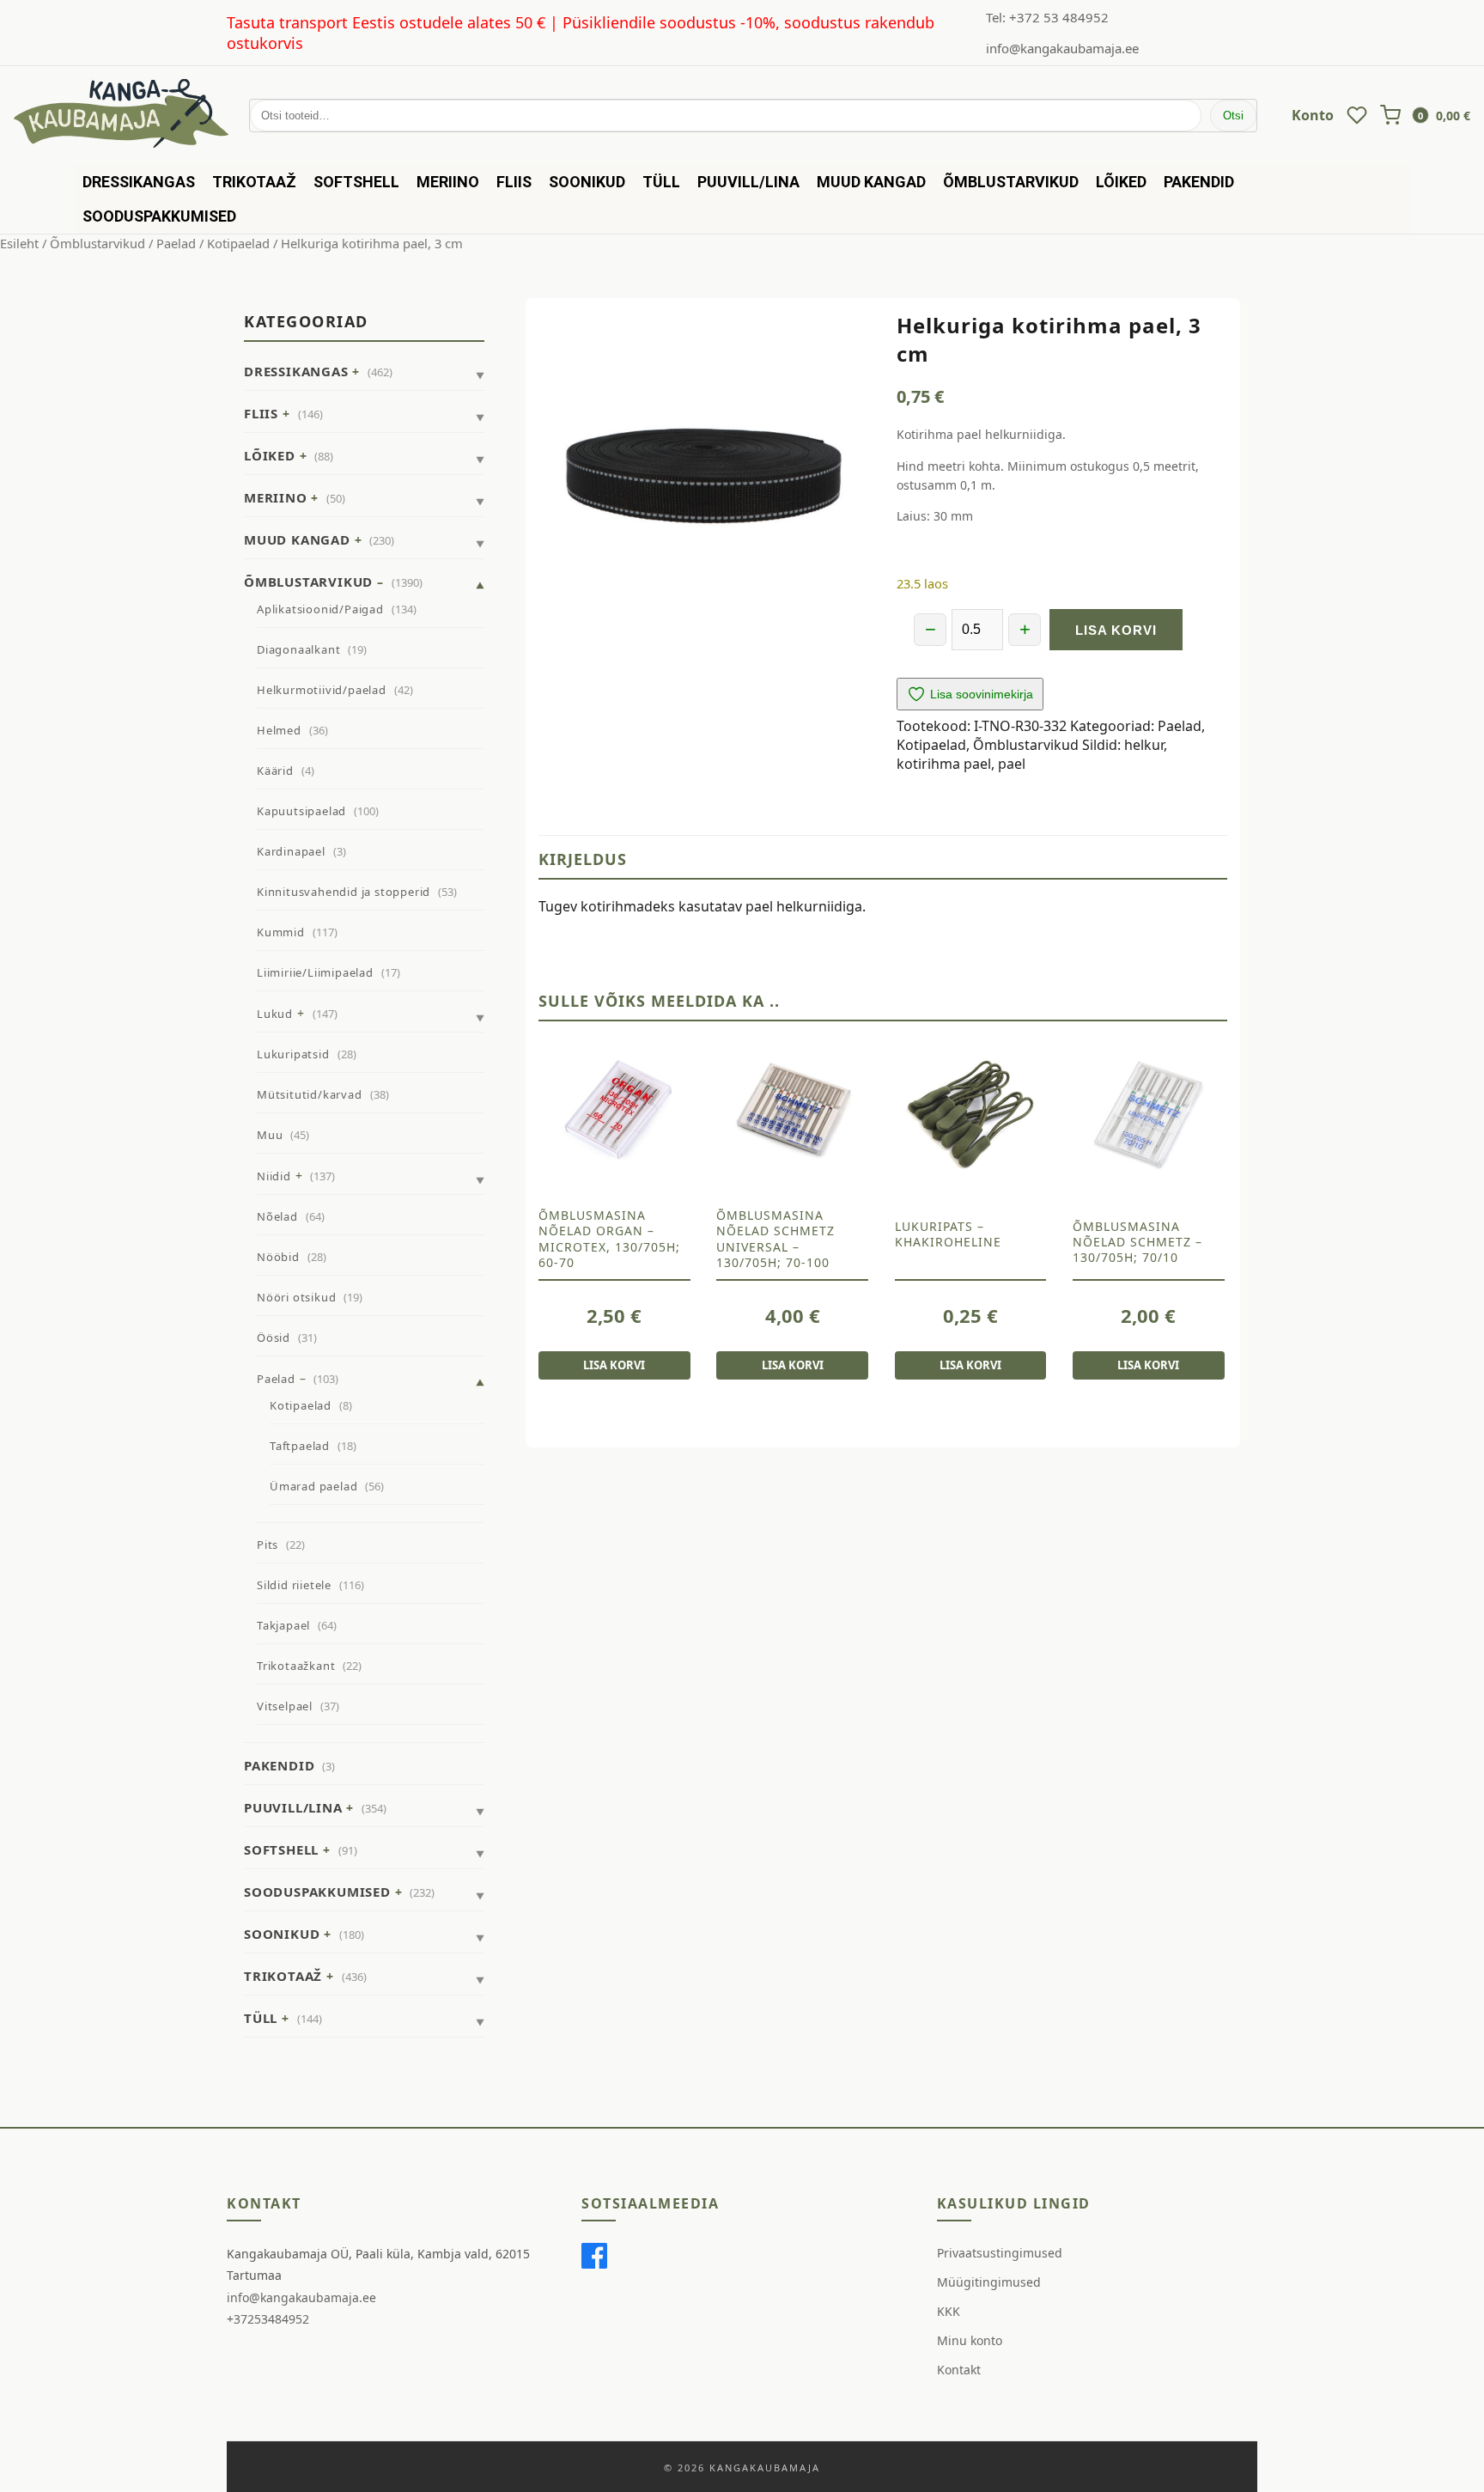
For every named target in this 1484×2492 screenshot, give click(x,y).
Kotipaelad (238, 243)
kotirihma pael (944, 764)
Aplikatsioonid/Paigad (320, 609)
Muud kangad (871, 182)
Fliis (514, 182)
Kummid (281, 932)
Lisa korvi (1116, 630)
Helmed (279, 730)
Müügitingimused (989, 2282)
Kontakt (959, 2370)
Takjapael (283, 1625)
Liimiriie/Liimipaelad (315, 972)
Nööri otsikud (296, 1297)
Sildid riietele (294, 1585)
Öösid (274, 1337)
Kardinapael (291, 851)
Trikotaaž (254, 182)
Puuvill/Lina (748, 182)
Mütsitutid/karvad (310, 1094)
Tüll (661, 182)
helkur (1144, 745)
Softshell (356, 182)
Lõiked (1121, 182)
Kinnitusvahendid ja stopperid (344, 892)
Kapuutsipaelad (301, 811)
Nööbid (278, 1257)
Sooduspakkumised (159, 216)
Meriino (448, 182)
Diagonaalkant (298, 649)
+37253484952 (268, 2319)
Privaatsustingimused (1000, 2253)
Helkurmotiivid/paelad (322, 690)
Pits (268, 1545)
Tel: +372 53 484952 (1047, 17)
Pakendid (1199, 182)
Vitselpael (285, 1706)
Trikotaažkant (296, 1666)
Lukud (275, 1014)
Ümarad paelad (313, 1486)
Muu (270, 1135)
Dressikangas (139, 182)
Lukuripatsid (293, 1054)
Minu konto (970, 2340)
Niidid (274, 1176)
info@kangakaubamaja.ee (1062, 48)
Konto (1313, 115)
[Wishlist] (1357, 115)
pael (1012, 764)
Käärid (275, 771)
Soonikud (587, 182)
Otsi (1233, 116)
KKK (949, 2311)
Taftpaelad (300, 1446)
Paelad (176, 243)
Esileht (19, 243)
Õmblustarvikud (1011, 182)
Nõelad (277, 1216)
